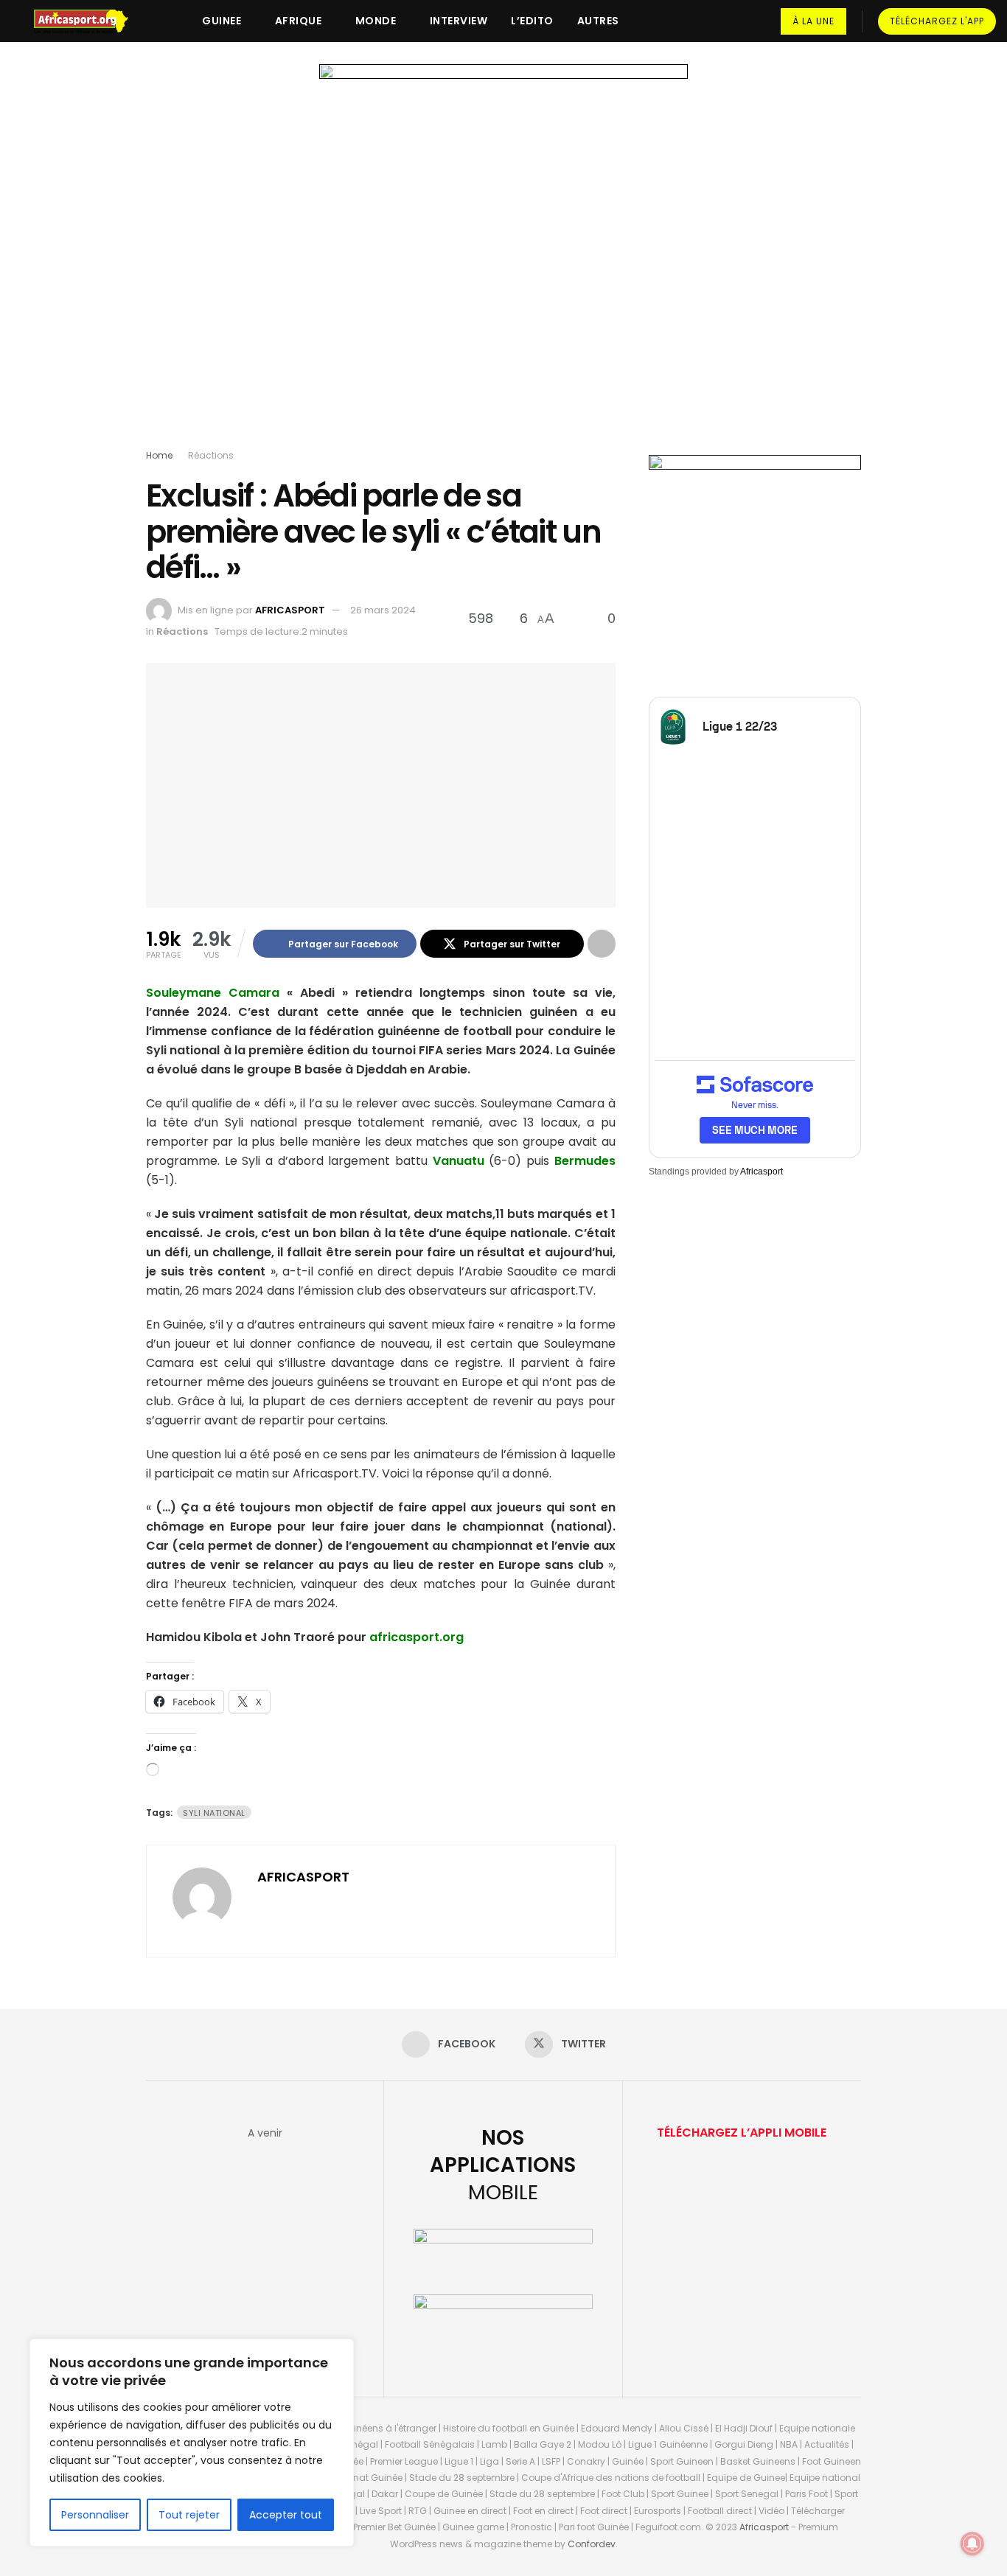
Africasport (762, 1172)
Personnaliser (95, 2515)
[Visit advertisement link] (503, 260)
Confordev (592, 2544)
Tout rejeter (189, 2515)
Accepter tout (286, 2515)
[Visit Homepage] (88, 21)
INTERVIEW (459, 21)
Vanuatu (459, 1161)
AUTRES (598, 21)
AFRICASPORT (290, 610)
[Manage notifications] (972, 2544)
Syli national (214, 1813)
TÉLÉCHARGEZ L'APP (937, 21)
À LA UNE (813, 21)
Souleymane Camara (213, 993)
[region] (192, 2443)
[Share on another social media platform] (602, 944)
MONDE (376, 21)
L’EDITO (532, 21)
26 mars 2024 (383, 610)
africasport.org (417, 1637)
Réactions (211, 455)
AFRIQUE (299, 21)
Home (159, 455)
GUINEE (222, 21)
